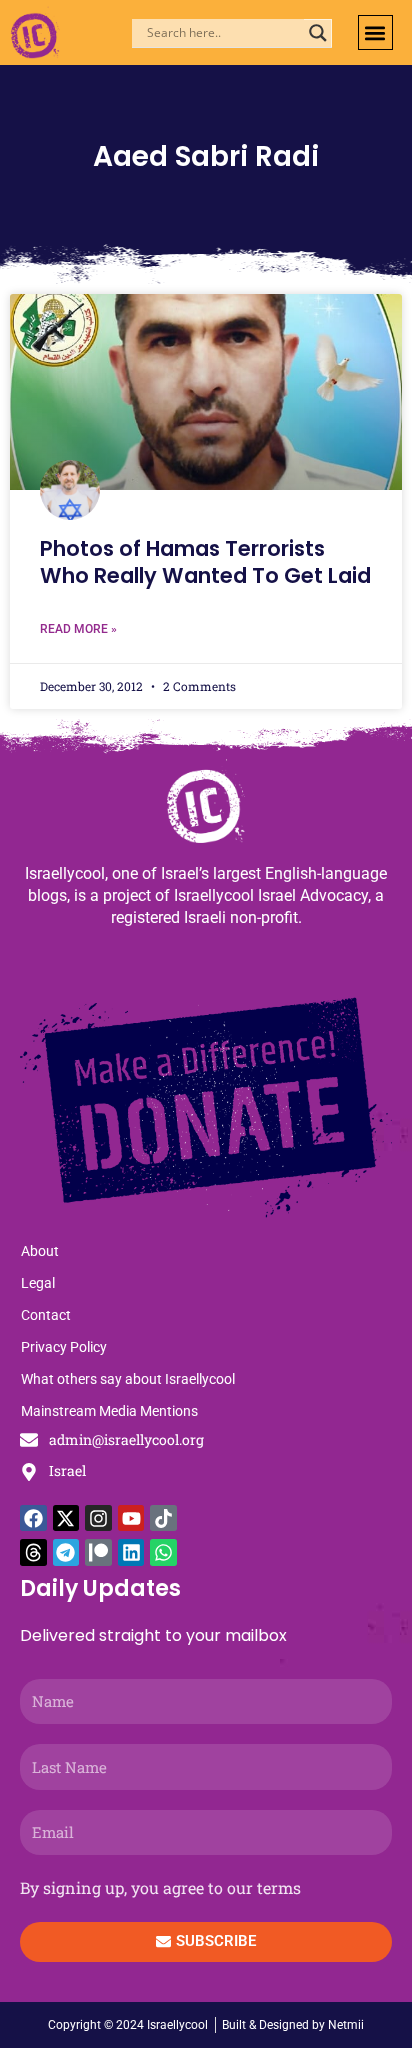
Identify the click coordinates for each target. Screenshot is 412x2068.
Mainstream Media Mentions (109, 1411)
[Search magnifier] (318, 33)
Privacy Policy (64, 1347)
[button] (375, 32)
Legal (38, 1283)
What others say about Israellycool (128, 1379)
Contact (46, 1315)
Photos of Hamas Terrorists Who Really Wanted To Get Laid (205, 562)
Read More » (78, 629)
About (40, 1251)
